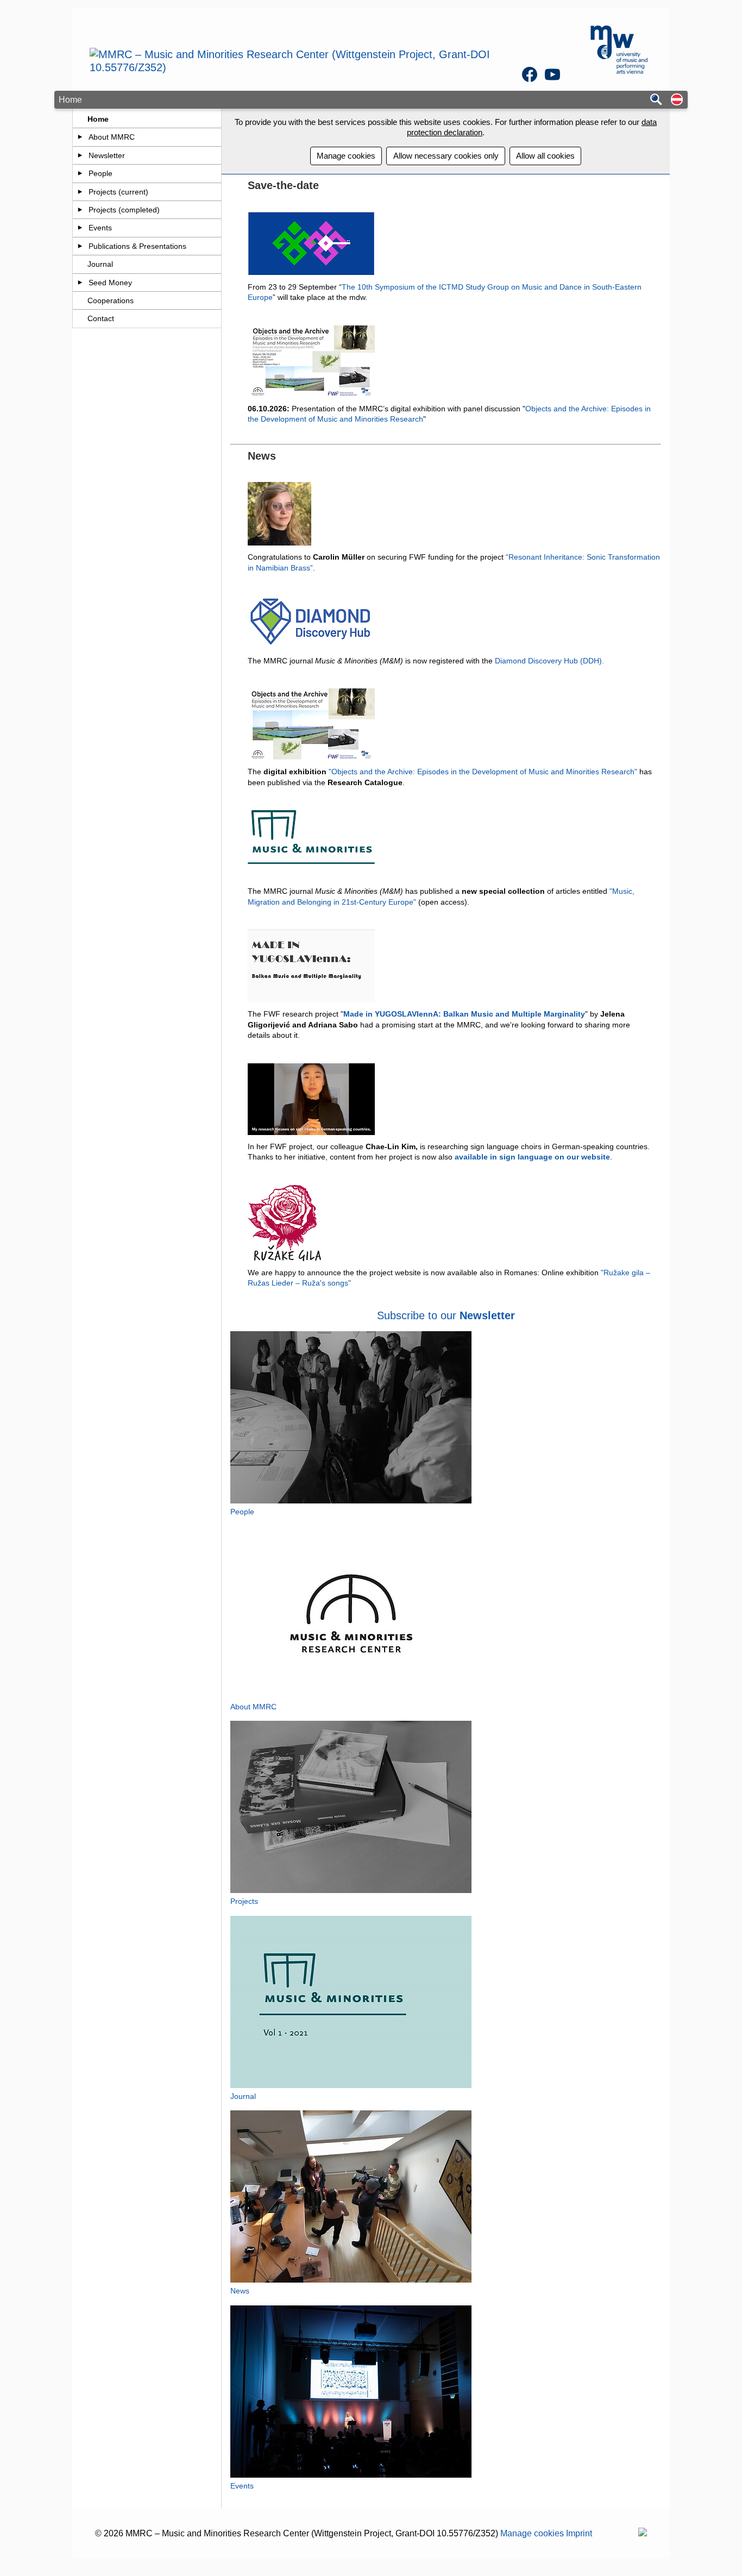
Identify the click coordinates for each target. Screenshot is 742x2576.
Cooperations (111, 300)
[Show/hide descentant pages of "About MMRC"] (80, 137)
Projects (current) (118, 192)
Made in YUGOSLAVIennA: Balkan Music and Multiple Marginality (464, 1014)
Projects (244, 1901)
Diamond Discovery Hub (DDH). (549, 661)
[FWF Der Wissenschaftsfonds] (643, 2533)
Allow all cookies (545, 156)
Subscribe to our (418, 1315)
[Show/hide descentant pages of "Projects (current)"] (80, 192)
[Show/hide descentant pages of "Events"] (80, 228)
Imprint (579, 2533)
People (100, 173)
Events (100, 228)
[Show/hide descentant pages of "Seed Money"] (80, 283)
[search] (656, 100)
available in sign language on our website (532, 1157)
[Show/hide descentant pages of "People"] (80, 173)
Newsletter (107, 155)
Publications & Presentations (137, 246)
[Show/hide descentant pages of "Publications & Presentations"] (80, 246)
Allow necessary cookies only (446, 156)
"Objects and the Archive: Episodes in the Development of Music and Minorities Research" (483, 772)
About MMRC (112, 137)
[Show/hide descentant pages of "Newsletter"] (80, 155)
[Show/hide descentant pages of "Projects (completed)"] (80, 210)
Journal (100, 264)
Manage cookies (346, 156)
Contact (101, 318)
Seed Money (110, 283)
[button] (677, 100)
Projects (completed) (124, 210)
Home (98, 119)
